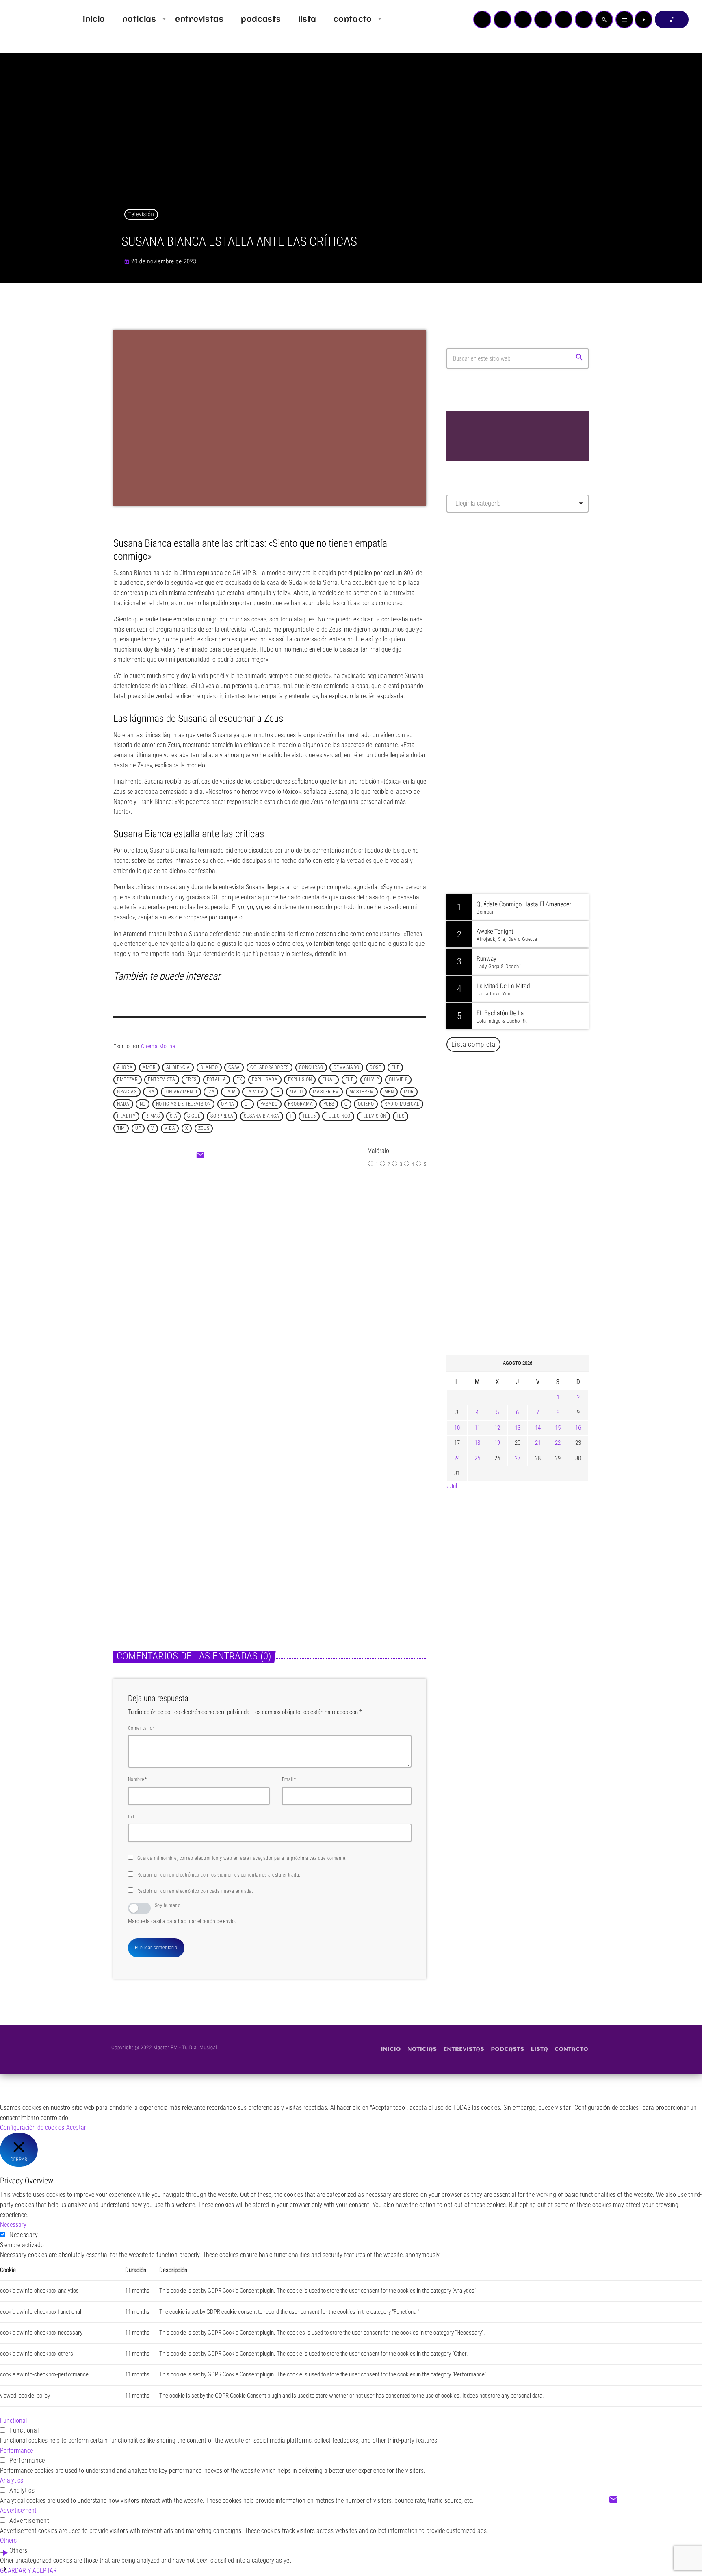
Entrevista (161, 1080)
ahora (125, 1068)
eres (191, 1080)
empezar (127, 1080)
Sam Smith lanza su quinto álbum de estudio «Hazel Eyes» (530, 1266)
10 (457, 1428)
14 (538, 1428)
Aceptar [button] (76, 2127)
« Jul (452, 1486)
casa (234, 1068)
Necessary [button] (13, 2225)
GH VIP (372, 1080)
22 (558, 1443)
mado (296, 1092)
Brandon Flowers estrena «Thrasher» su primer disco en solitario (533, 1184)
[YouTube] (482, 20)
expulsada (265, 1080)
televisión (374, 1116)
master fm (326, 1092)
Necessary (24, 2235)
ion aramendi (181, 1092)
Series (130, 1527)
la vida (255, 1092)
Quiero (366, 1104)
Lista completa (473, 1044)
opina (228, 1104)
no (143, 1104)
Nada (123, 1104)
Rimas (153, 1116)
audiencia (178, 1068)
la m (230, 1092)
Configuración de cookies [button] (32, 2127)
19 (497, 1443)
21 (538, 1443)
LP (277, 1092)
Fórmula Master (483, 606)
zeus (204, 1129)
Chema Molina (158, 1046)
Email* (289, 1779)
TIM (121, 1129)
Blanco (209, 1068)
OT (247, 1104)
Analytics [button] (12, 2480)
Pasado (269, 1104)
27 (518, 1458)
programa (301, 1104)
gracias (127, 1092)
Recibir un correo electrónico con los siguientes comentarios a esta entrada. (219, 1875)
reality (126, 1116)
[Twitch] (523, 20)
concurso (311, 1068)
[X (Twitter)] (503, 20)
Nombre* (137, 1779)
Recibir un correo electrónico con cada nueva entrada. (195, 1891)
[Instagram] (563, 20)
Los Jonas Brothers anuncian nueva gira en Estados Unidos (529, 1308)
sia (173, 1116)
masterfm (362, 1092)
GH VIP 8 (398, 1080)
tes (401, 1116)
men (389, 1092)
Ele (395, 1068)
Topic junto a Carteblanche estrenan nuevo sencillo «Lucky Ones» (529, 1142)
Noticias (295, 1527)
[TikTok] (543, 20)
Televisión (141, 214)
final (329, 1080)
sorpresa (222, 1116)
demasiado (347, 1068)
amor (149, 1068)
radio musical (402, 1104)
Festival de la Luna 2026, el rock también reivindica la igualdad (524, 1225)
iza (211, 1092)
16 (578, 1428)
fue (350, 1080)
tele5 (309, 1116)
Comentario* (141, 1728)
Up (138, 1129)
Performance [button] (16, 2451)
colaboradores (270, 1068)
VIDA (170, 1129)
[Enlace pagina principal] (30, 20)
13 (518, 1428)
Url (131, 1817)
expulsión (300, 1080)
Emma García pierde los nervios (301, 1269)
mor (409, 1092)
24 (457, 1458)
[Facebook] (584, 20)
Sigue (194, 1116)
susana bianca (262, 1116)
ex (239, 1080)
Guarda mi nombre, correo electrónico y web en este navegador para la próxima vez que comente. (242, 1858)
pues (329, 1104)
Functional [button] (13, 2421)
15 (558, 1428)
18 (477, 1443)
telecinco (338, 1116)
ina (151, 1092)
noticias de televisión (183, 1104)
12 (497, 1428)
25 (477, 1458)
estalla (217, 1080)
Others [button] (8, 2540)
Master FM (471, 591)
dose (375, 1068)
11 (477, 1428)
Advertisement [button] (18, 2510)
